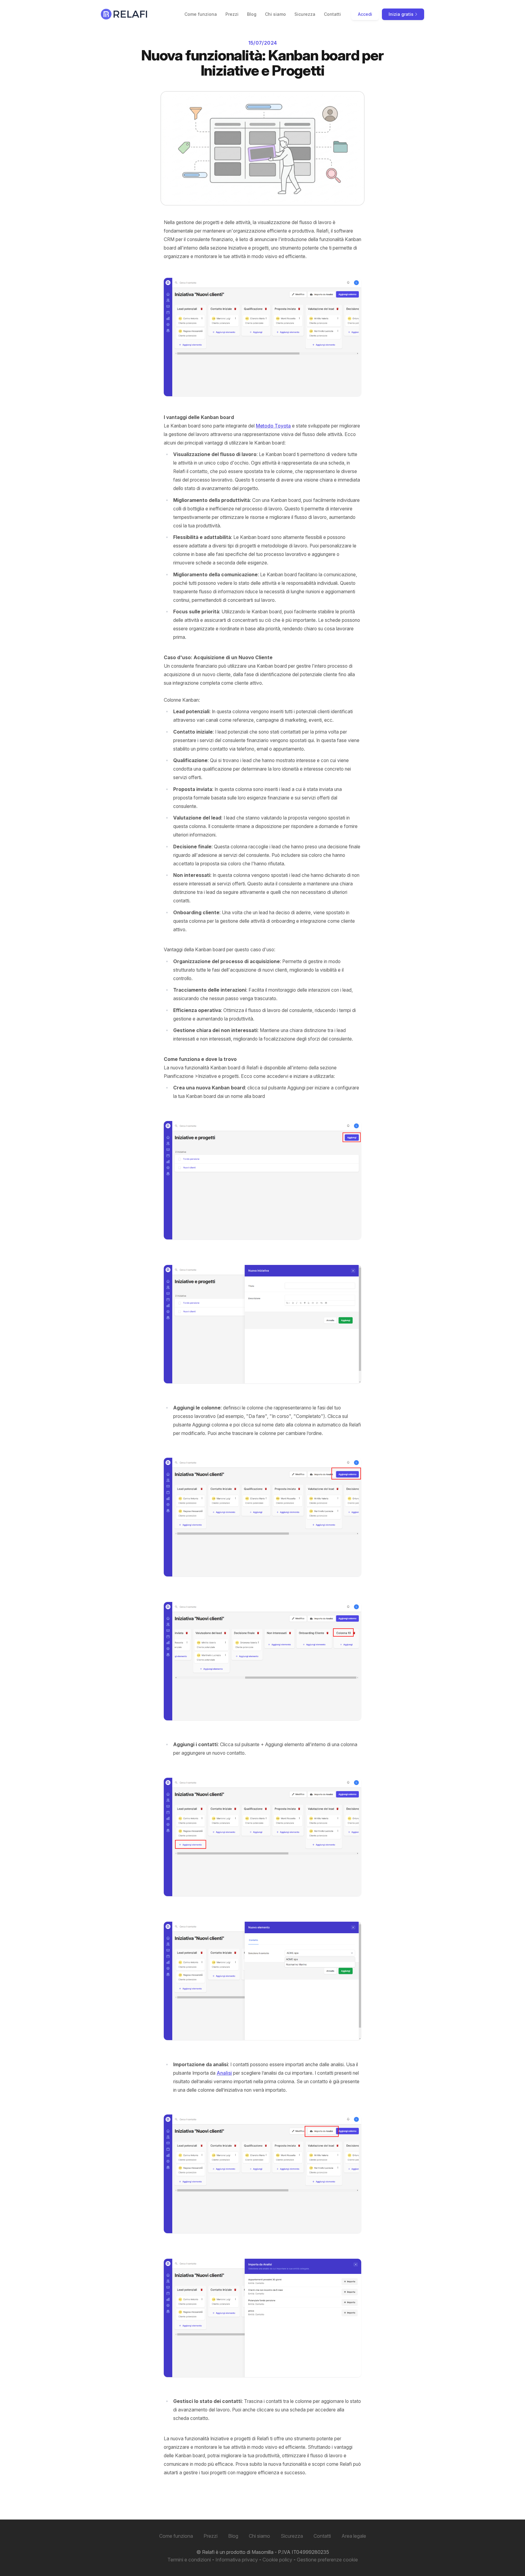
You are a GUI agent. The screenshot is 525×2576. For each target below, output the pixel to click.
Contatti (332, 14)
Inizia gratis (402, 14)
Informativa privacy (237, 2560)
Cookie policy (277, 2560)
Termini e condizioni (189, 2560)
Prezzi (232, 14)
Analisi (224, 2073)
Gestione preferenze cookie (327, 2560)
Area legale (354, 2536)
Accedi (365, 14)
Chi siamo (275, 14)
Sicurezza (305, 14)
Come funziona (201, 14)
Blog (252, 14)
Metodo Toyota (273, 426)
